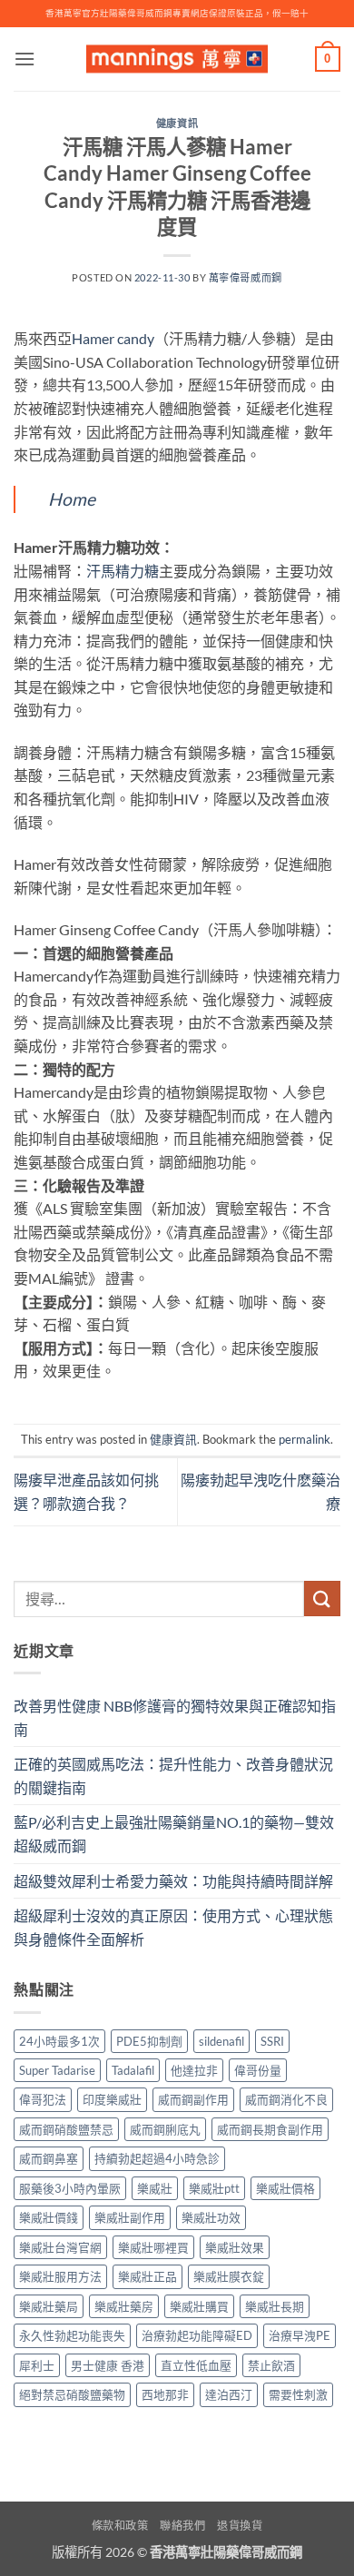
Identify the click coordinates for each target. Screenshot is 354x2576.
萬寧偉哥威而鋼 (246, 277)
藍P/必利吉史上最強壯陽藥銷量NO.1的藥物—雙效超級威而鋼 (174, 1834)
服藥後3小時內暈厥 (70, 2188)
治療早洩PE (300, 2335)
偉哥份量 (258, 2070)
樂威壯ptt (214, 2188)
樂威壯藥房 (124, 2306)
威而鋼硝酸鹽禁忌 (66, 2129)
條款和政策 (120, 2526)
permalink (305, 1439)
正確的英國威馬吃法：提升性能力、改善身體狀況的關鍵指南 (173, 1776)
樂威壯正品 (147, 2276)
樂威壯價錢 (49, 2217)
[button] (25, 59)
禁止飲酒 (271, 2365)
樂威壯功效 (211, 2217)
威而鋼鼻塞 (49, 2158)
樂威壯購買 (199, 2306)
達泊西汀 (229, 2394)
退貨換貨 (240, 2526)
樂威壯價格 (285, 2188)
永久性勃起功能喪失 (72, 2335)
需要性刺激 (298, 2394)
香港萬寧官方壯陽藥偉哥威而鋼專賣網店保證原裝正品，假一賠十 (177, 13)
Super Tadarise (57, 2070)
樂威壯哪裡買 (153, 2247)
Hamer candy (113, 338)
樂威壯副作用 (130, 2217)
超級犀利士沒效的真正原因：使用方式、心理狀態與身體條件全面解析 (173, 1927)
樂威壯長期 (275, 2306)
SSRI (272, 2041)
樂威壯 (155, 2188)
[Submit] (322, 1599)
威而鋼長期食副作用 (270, 2129)
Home (72, 499)
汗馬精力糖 (123, 571)
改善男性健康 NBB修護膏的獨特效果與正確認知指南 (175, 1717)
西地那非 (165, 2394)
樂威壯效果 (235, 2247)
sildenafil (221, 2041)
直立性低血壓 (196, 2365)
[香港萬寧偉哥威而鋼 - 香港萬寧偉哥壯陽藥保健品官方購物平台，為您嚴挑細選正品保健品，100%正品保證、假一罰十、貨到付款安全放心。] (177, 59)
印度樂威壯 (112, 2099)
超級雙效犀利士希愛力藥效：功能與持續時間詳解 (173, 1881)
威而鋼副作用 (193, 2099)
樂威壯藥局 (49, 2306)
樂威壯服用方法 (60, 2276)
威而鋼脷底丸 (165, 2129)
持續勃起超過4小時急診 (157, 2158)
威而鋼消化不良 (286, 2099)
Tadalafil (133, 2070)
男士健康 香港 (108, 2365)
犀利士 (37, 2365)
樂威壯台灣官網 (60, 2247)
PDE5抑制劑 (149, 2041)
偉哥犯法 (43, 2099)
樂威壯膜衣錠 (229, 2276)
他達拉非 (194, 2070)
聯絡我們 (182, 2526)
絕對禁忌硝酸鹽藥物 (72, 2394)
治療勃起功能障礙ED (197, 2335)
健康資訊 (177, 123)
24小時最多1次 (59, 2041)
